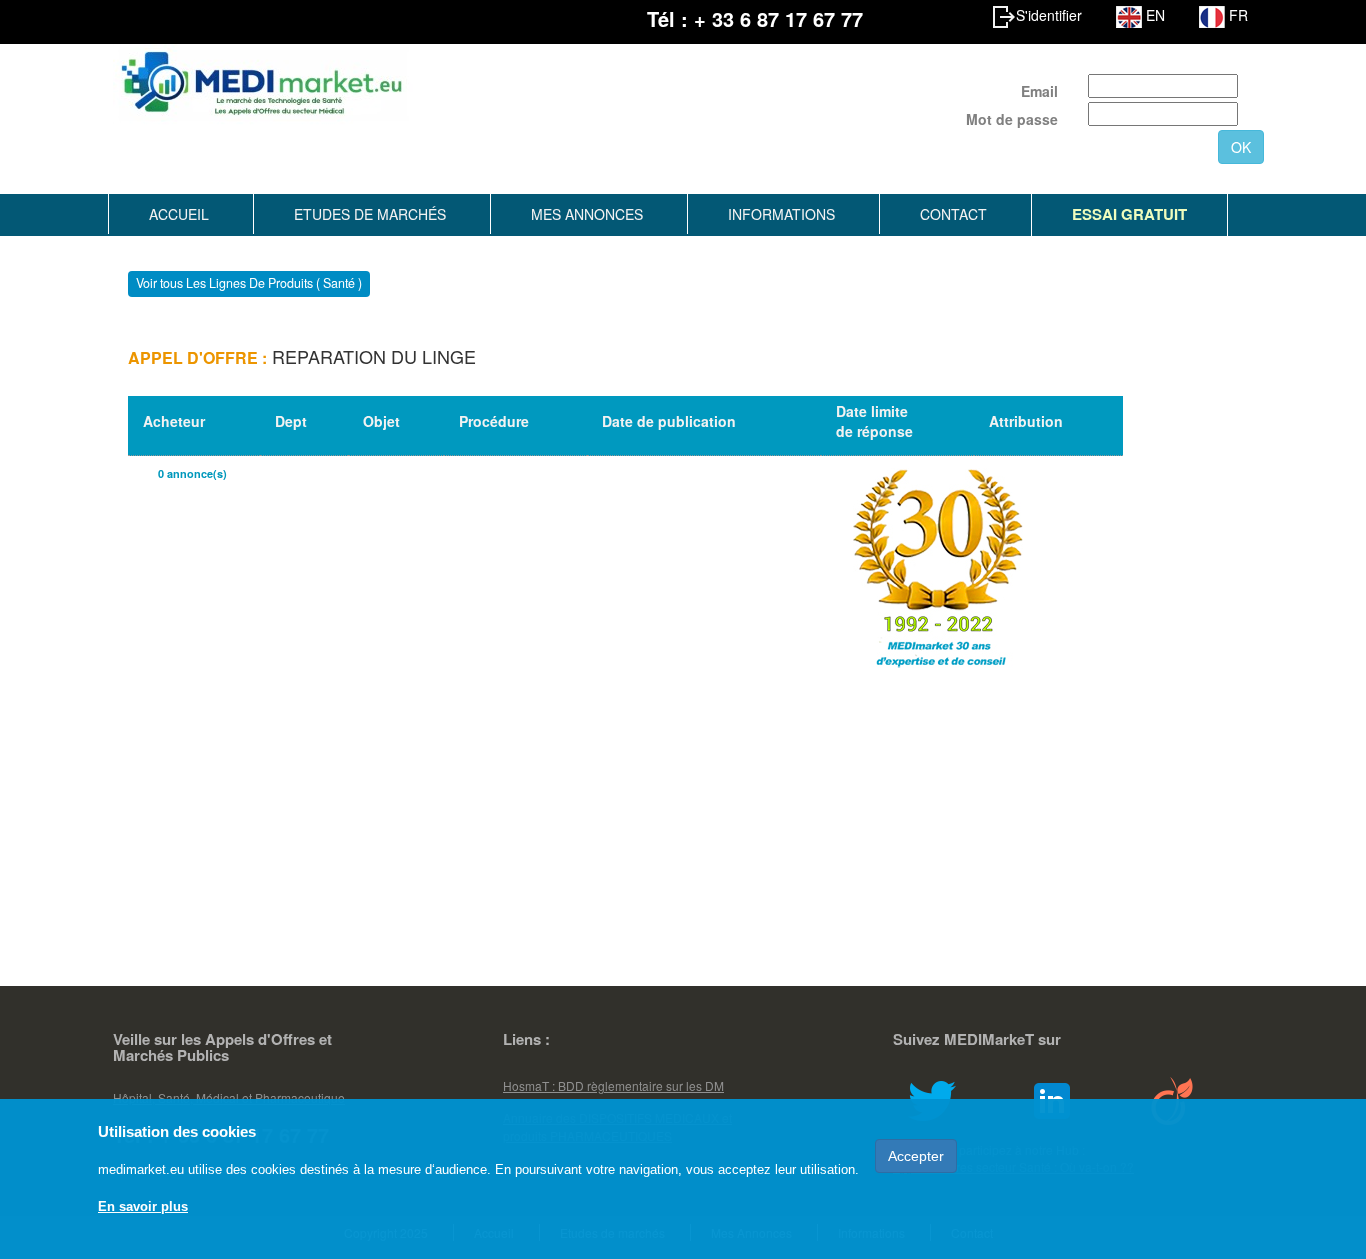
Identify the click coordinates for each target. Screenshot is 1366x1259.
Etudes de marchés (370, 214)
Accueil (179, 214)
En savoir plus (143, 1206)
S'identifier (1049, 15)
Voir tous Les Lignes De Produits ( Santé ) (249, 284)
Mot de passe (1012, 119)
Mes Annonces (587, 214)
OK (1241, 147)
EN (1153, 15)
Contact (953, 214)
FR (1236, 15)
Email (1039, 91)
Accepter (916, 1156)
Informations (781, 214)
